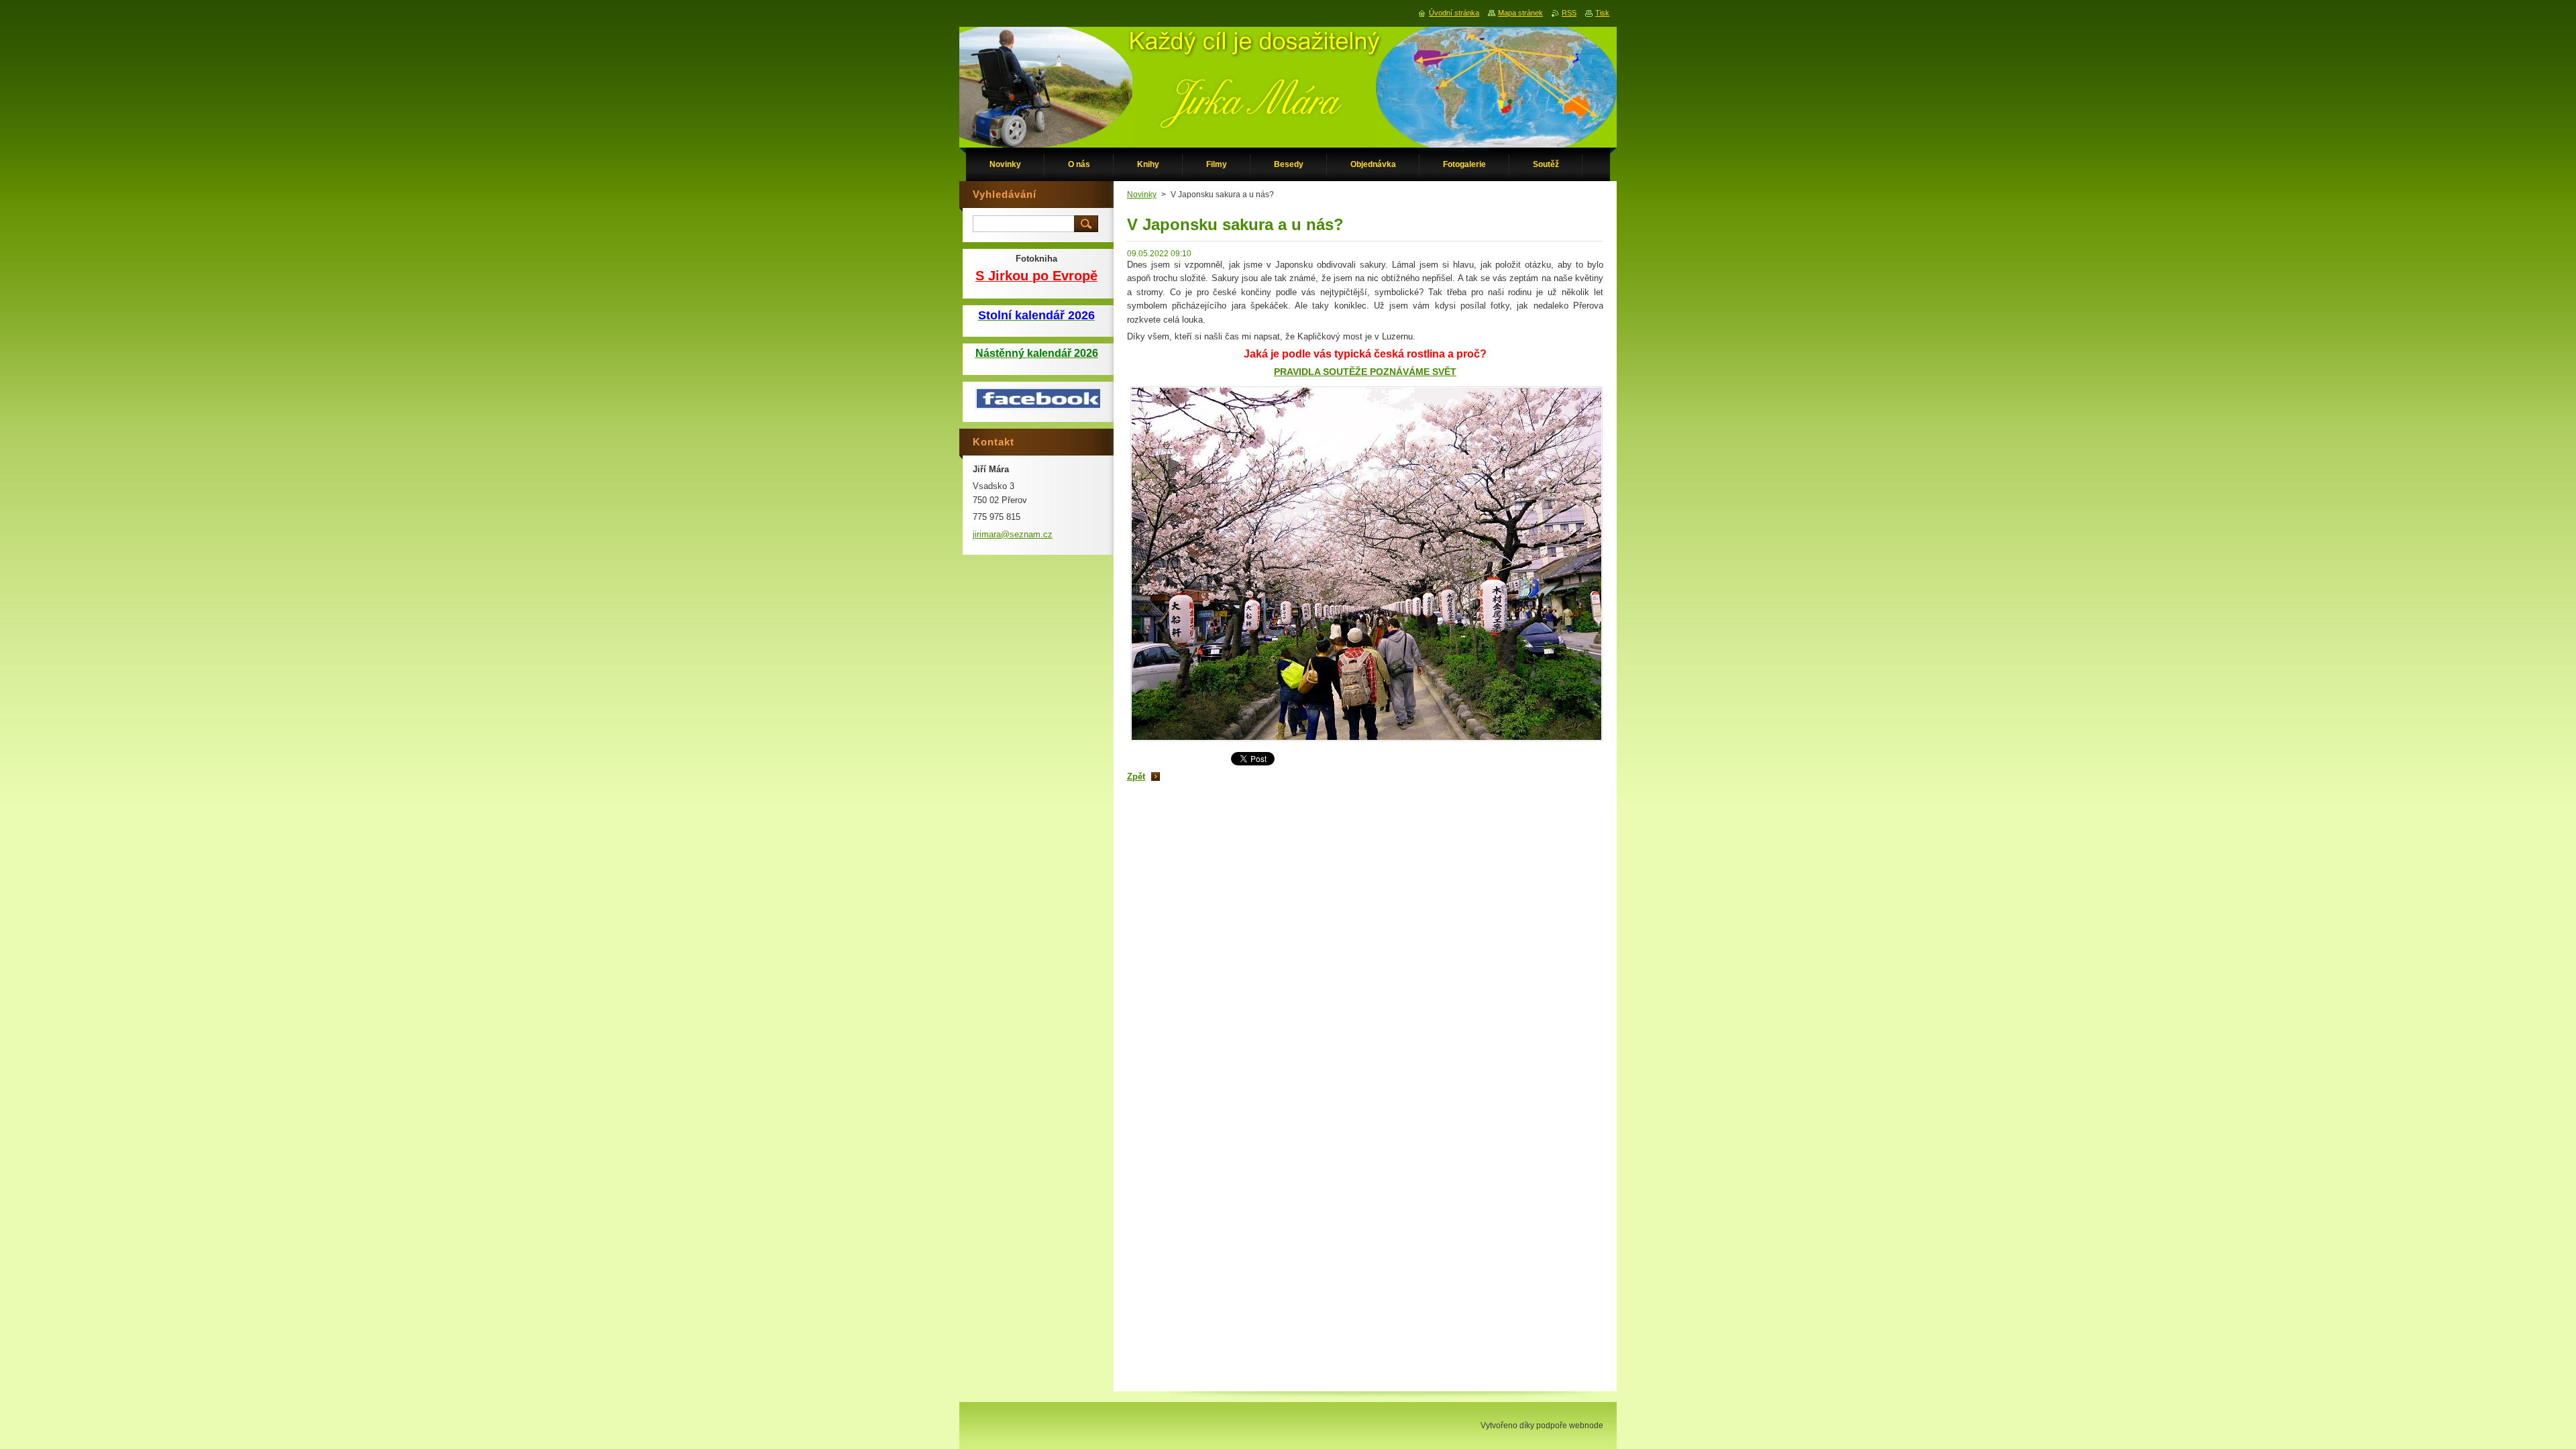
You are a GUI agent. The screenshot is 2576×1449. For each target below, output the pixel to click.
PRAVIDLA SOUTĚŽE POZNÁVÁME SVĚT (1365, 372)
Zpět (1136, 776)
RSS (1569, 13)
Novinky (1142, 195)
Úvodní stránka (1454, 13)
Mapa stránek (1520, 13)
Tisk (1602, 13)
